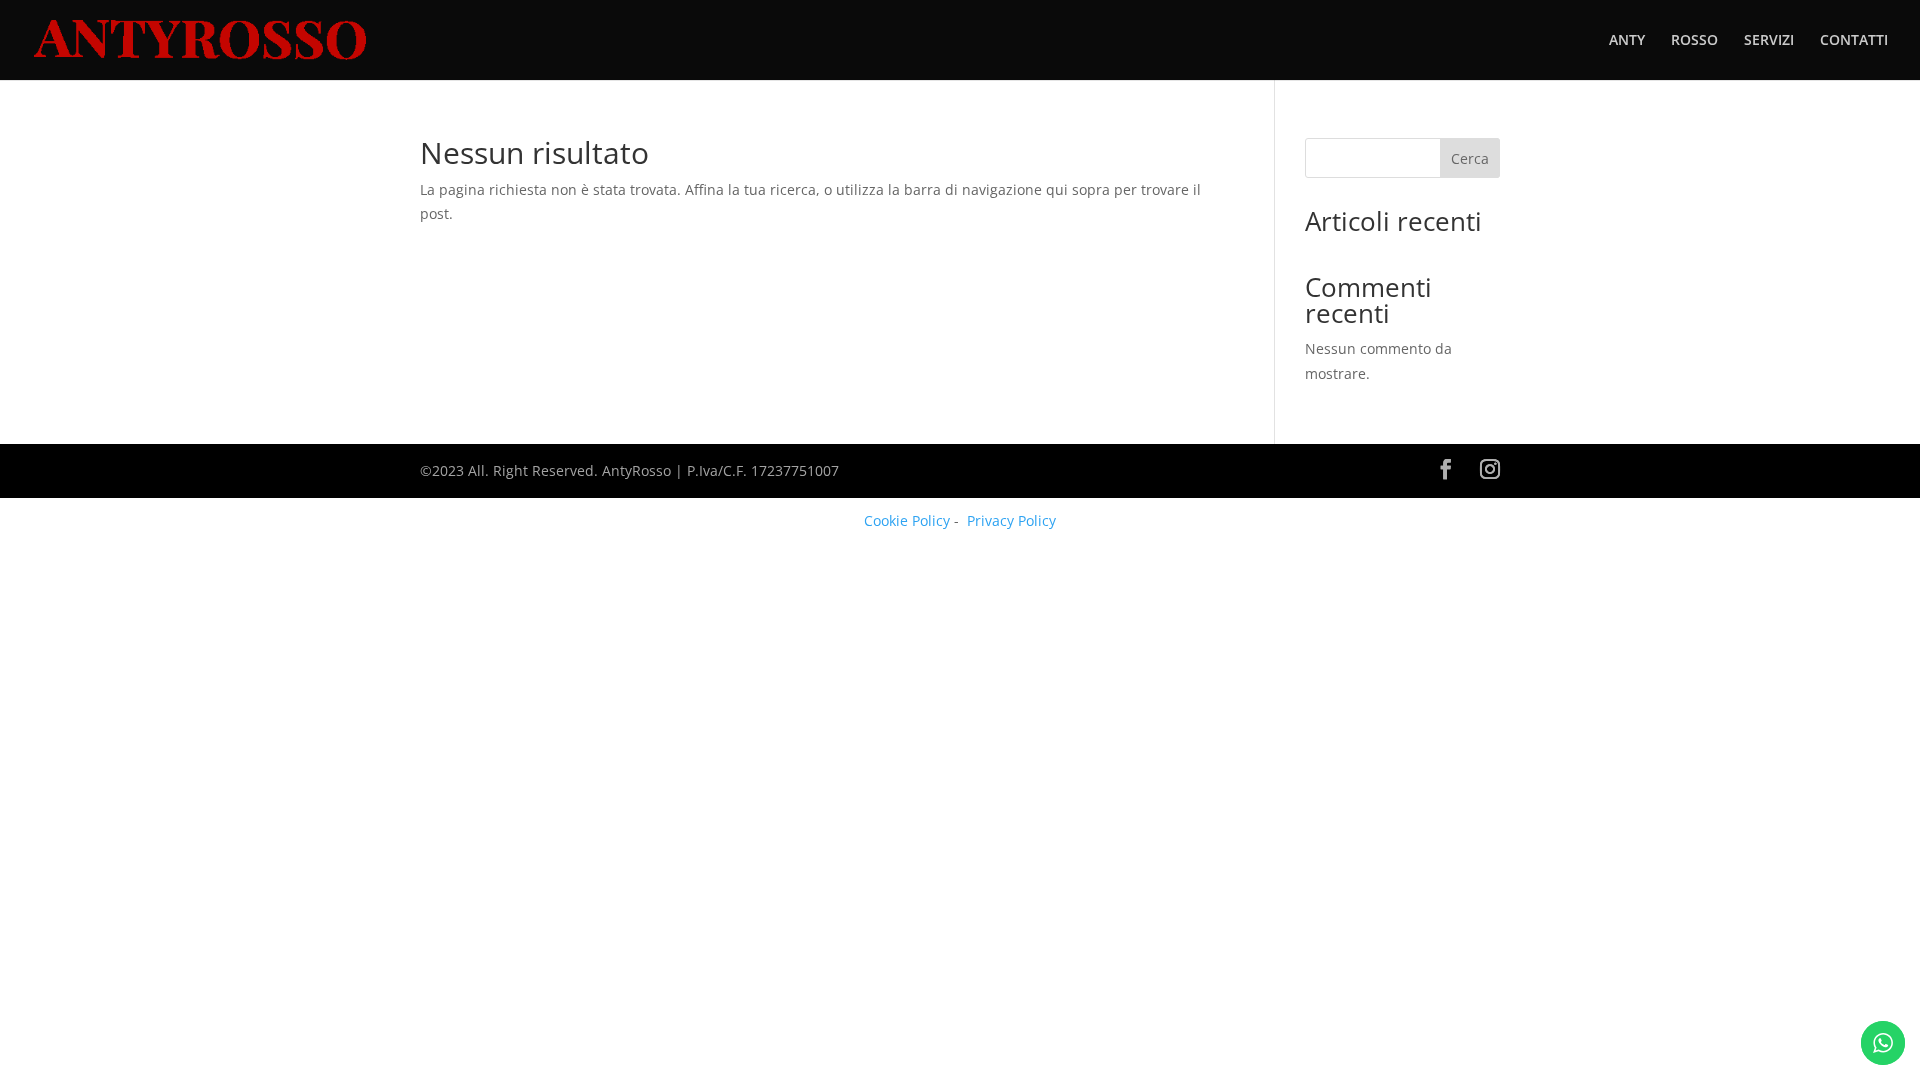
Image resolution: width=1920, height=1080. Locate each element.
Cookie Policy (907, 520)
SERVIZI (1769, 41)
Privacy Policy (1011, 520)
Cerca (1470, 158)
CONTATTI (1854, 41)
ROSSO (1694, 41)
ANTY (1627, 41)
